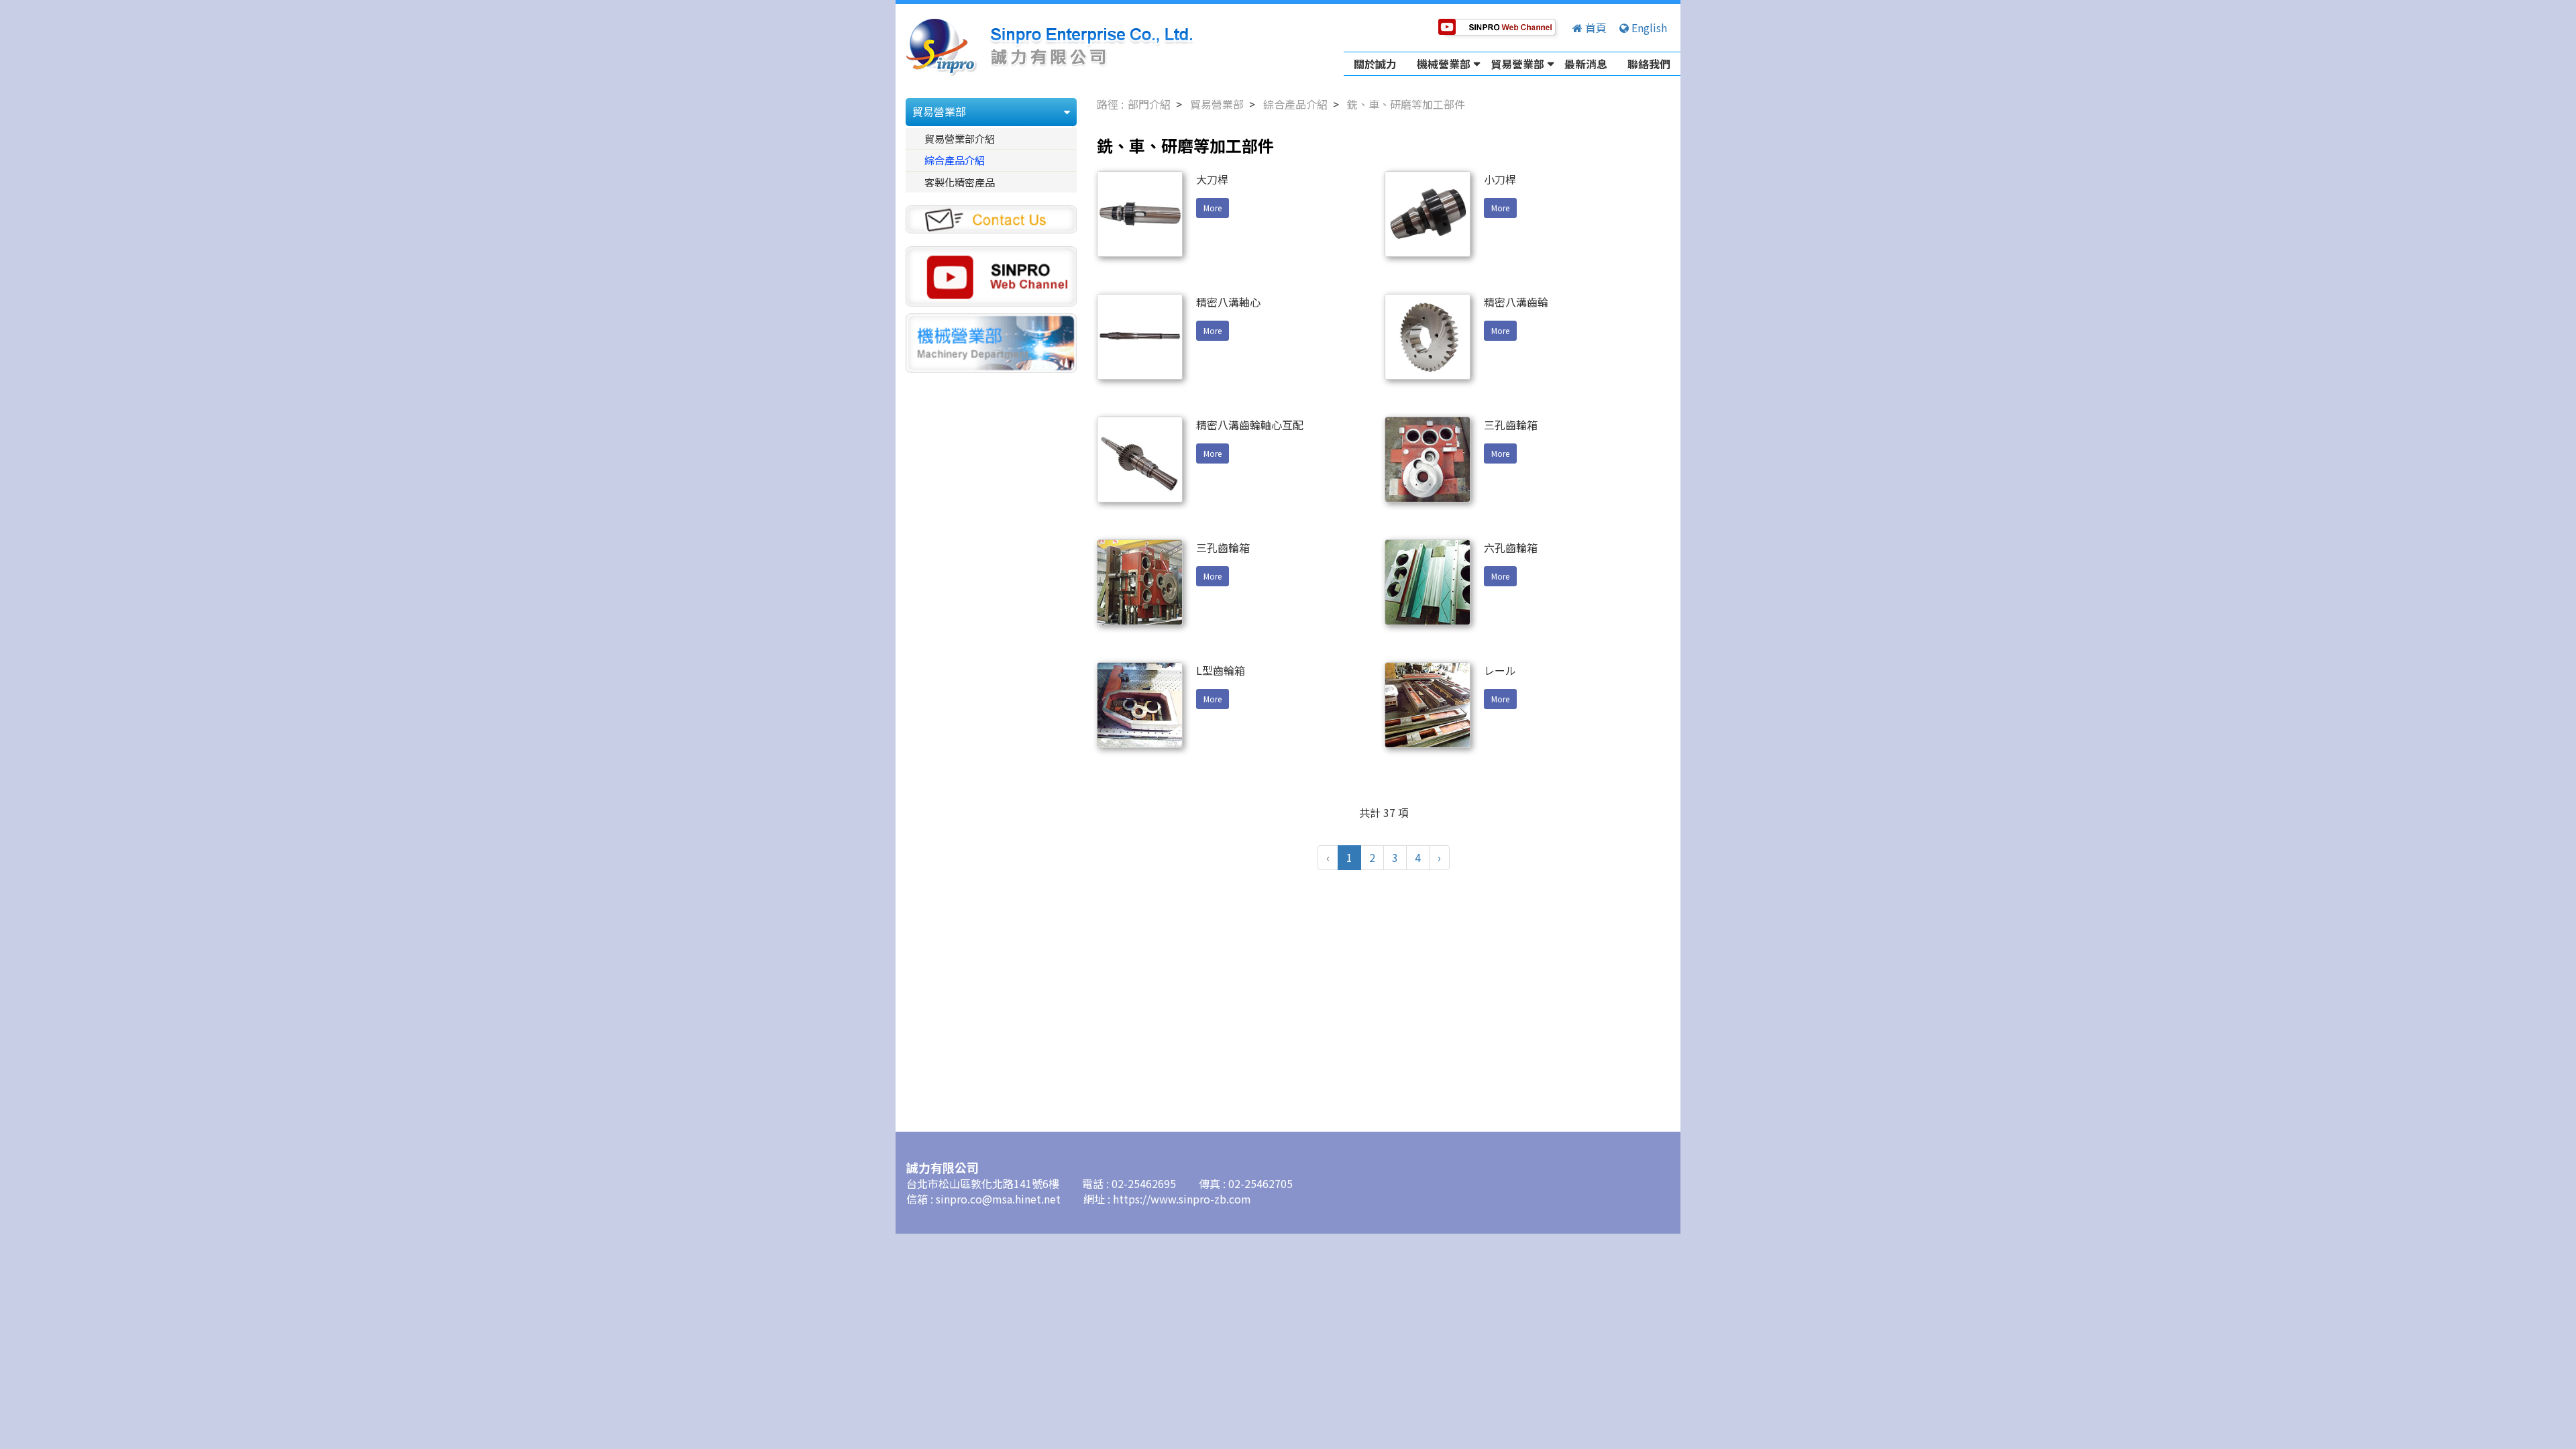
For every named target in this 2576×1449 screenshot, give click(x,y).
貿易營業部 (1517, 64)
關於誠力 (1375, 64)
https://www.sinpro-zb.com (1182, 1199)
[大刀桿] (1140, 214)
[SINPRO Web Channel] (991, 274)
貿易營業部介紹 (960, 138)
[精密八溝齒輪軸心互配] (1140, 460)
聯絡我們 (1649, 64)
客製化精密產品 (960, 182)
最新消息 (1586, 64)
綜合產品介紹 (955, 160)
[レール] (1428, 705)
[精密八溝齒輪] (1428, 337)
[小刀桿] (1428, 214)
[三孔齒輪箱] (1428, 460)
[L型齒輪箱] (1140, 705)
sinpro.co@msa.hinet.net (1000, 1199)
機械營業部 (1444, 64)
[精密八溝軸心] (1140, 337)
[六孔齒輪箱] (1428, 582)
